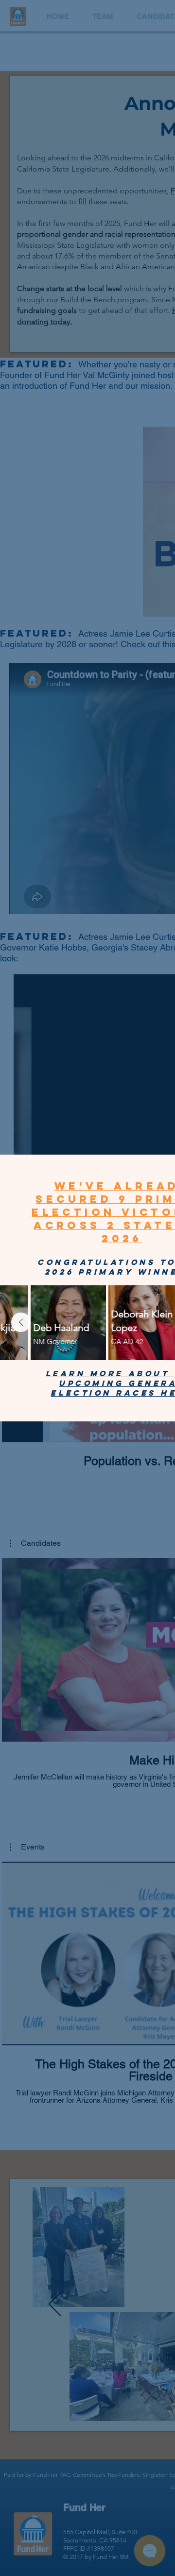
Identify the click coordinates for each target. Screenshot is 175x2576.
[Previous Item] (21, 1322)
